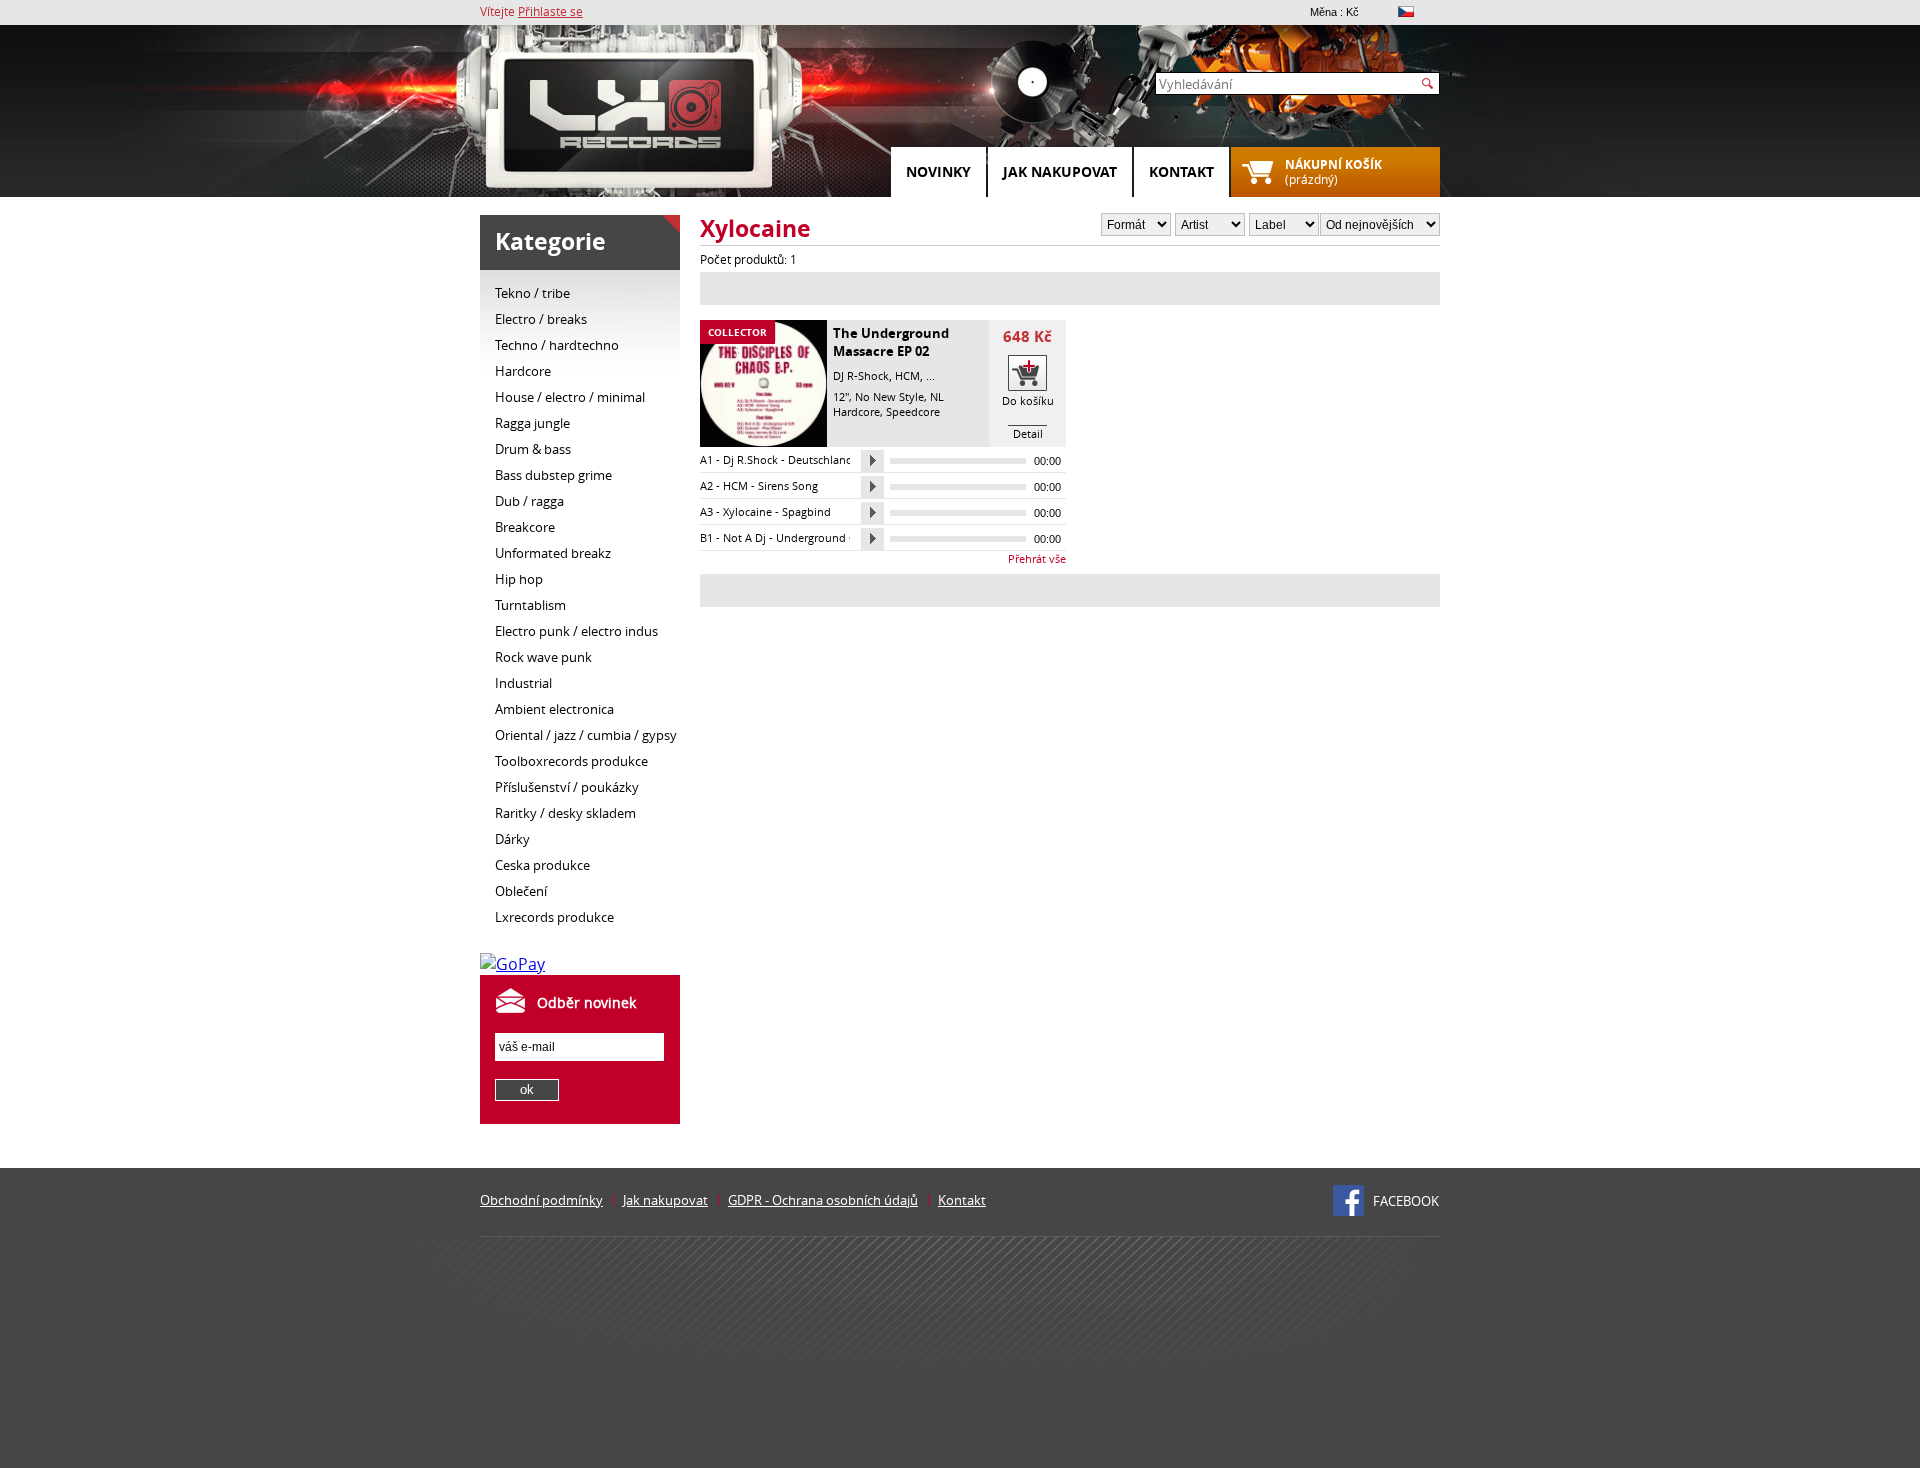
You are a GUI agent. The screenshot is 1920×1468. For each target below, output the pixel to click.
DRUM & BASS (533, 449)
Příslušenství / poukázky (567, 787)
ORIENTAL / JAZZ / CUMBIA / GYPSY (586, 735)
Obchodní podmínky (541, 1200)
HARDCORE (523, 371)
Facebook (1406, 1201)
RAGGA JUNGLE (532, 423)
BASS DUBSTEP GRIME (553, 475)
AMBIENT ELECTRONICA (554, 709)
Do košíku (1028, 400)
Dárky (512, 839)
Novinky (938, 171)
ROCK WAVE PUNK (543, 657)
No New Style (889, 396)
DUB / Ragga (529, 501)
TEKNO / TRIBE (532, 293)
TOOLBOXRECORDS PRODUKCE (571, 761)
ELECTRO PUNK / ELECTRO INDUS (576, 631)
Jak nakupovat (1060, 171)
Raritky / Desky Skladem (565, 813)
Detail (1028, 433)
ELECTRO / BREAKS (541, 319)
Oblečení (521, 891)
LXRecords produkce (554, 917)
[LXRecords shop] (630, 120)
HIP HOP (519, 579)
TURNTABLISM (530, 605)
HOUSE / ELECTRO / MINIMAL (570, 397)
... (930, 375)
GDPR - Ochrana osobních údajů (823, 1200)
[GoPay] (512, 964)
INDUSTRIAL (523, 683)
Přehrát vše (1037, 558)
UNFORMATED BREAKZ (553, 553)
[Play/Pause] (872, 461)
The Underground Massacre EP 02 (891, 342)
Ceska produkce (542, 865)
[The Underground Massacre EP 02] (763, 442)
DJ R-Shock (861, 375)
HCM (907, 375)
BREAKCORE (525, 527)
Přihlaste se (550, 11)
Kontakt (1181, 171)
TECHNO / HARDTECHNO (557, 345)
